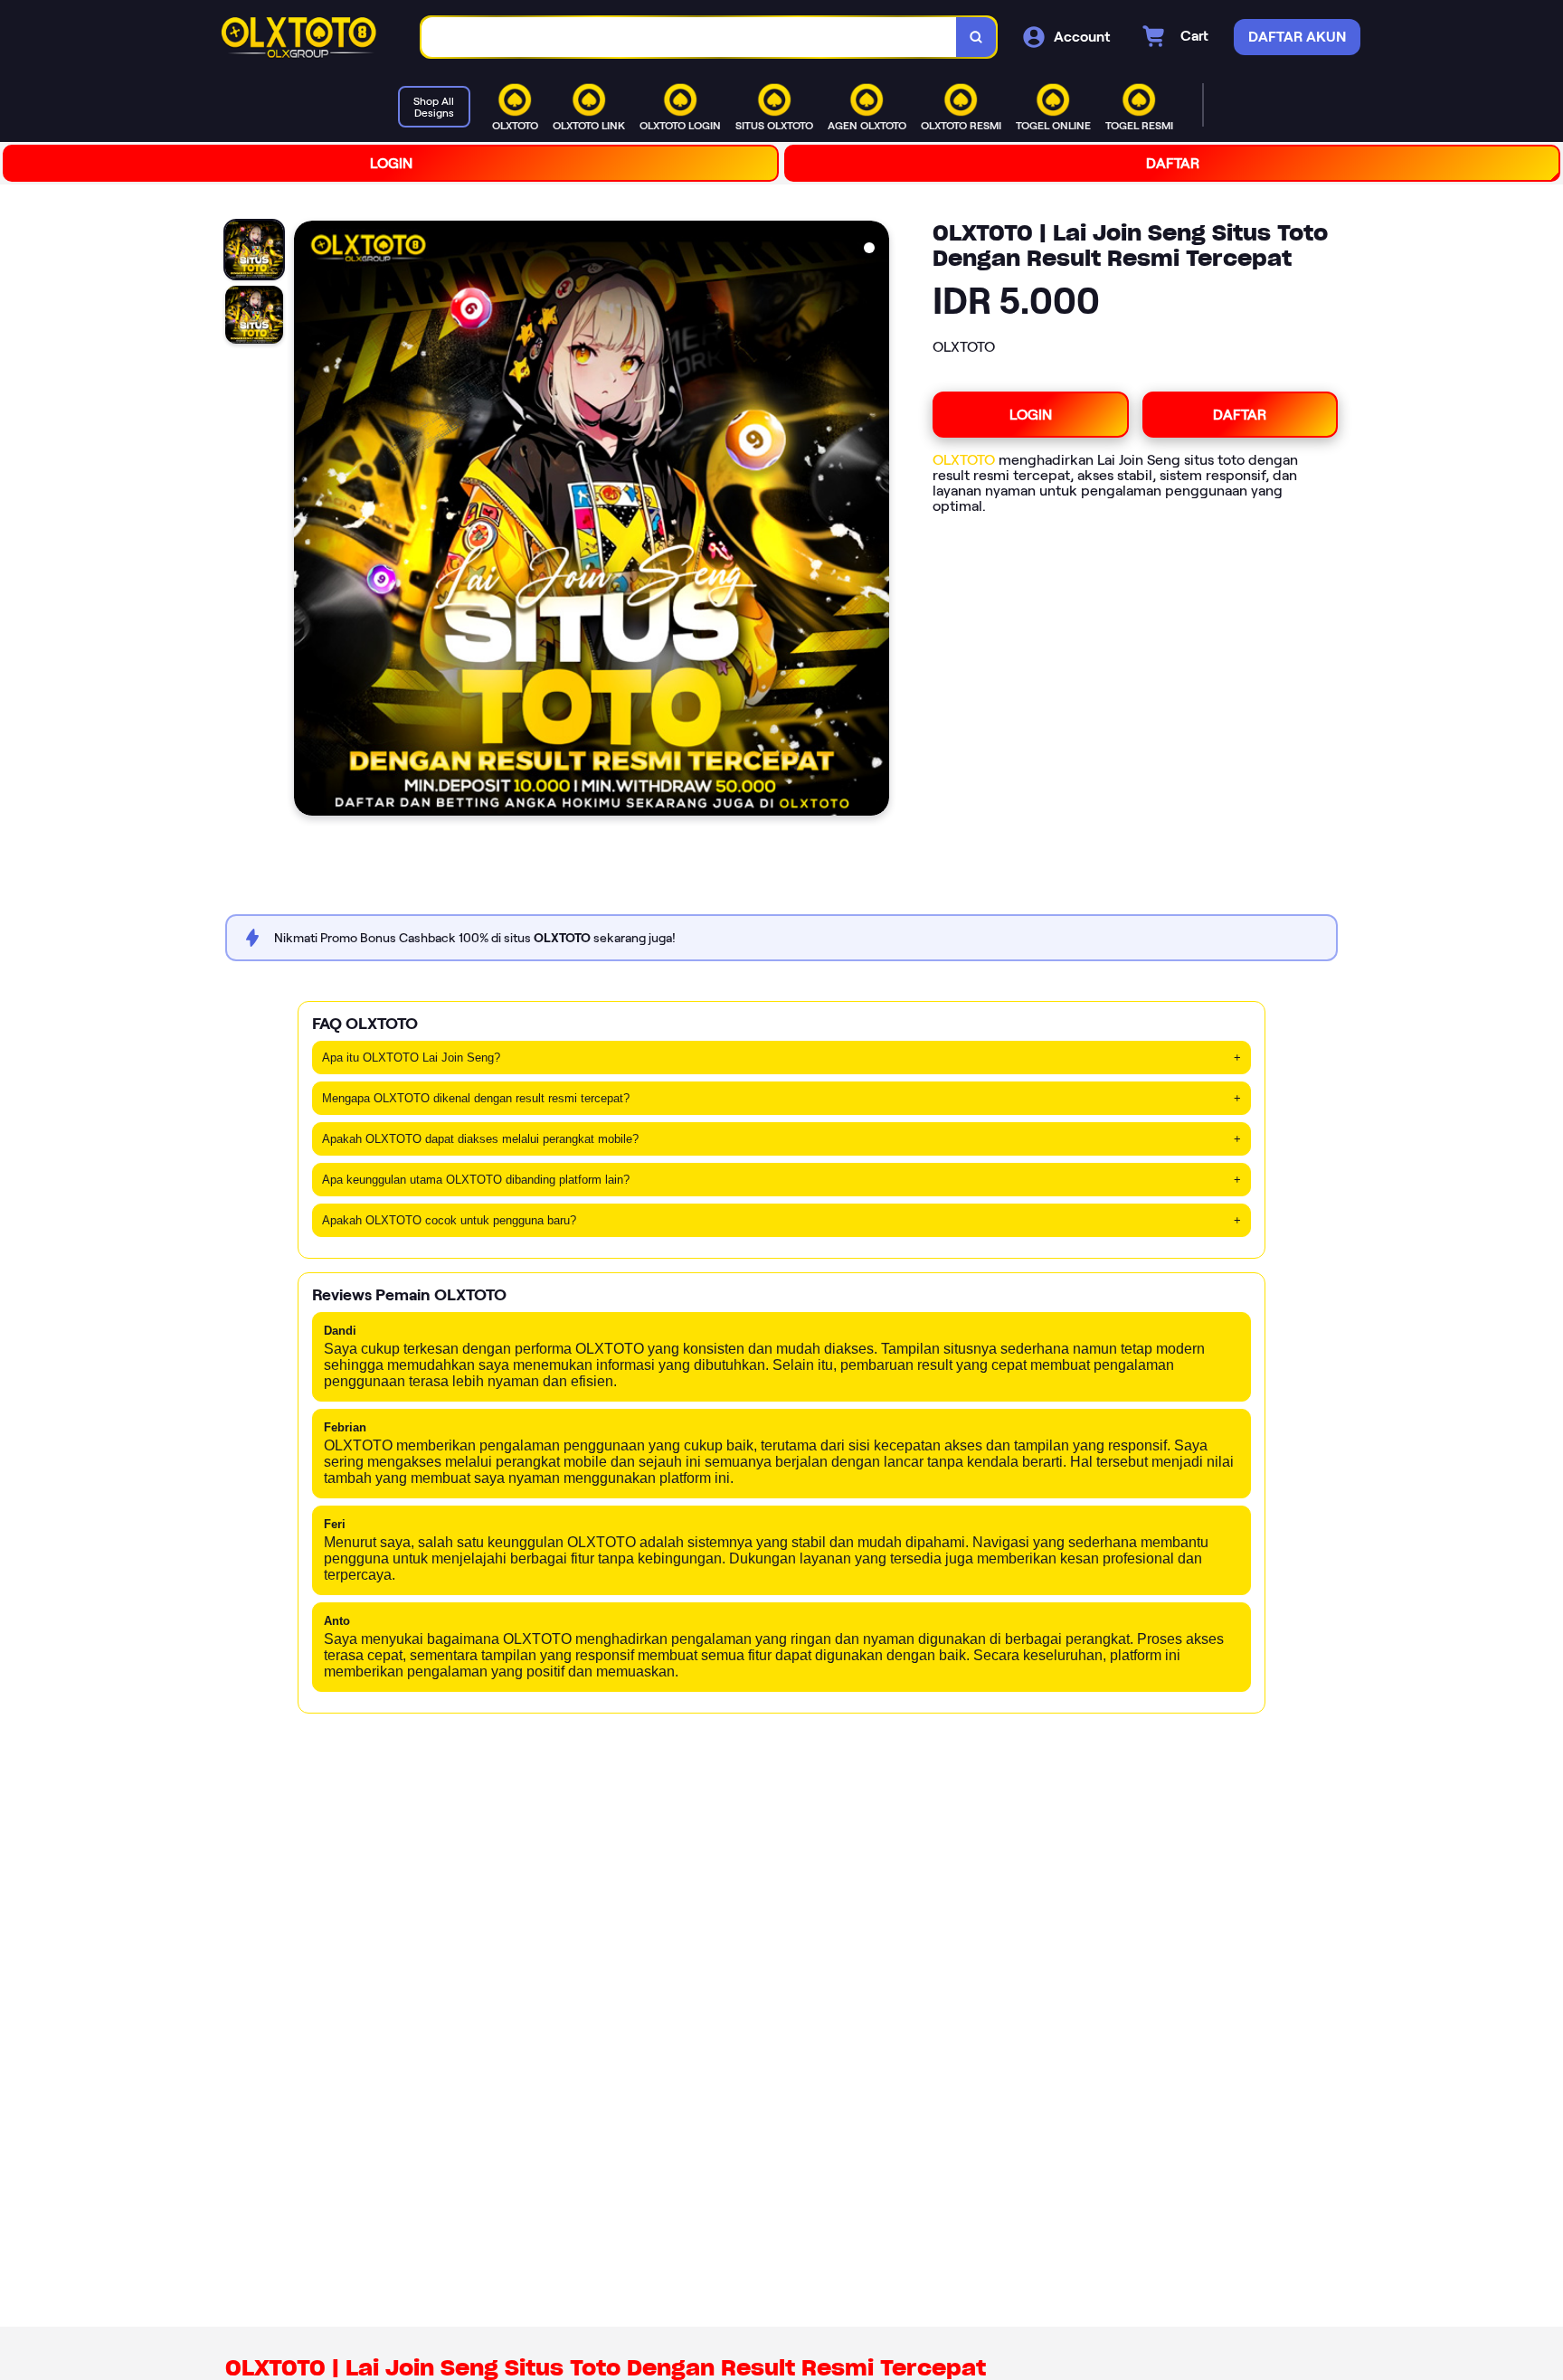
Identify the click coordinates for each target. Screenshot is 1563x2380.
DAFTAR (1173, 163)
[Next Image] (875, 521)
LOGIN (391, 163)
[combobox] (689, 38)
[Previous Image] (308, 521)
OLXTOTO (964, 460)
